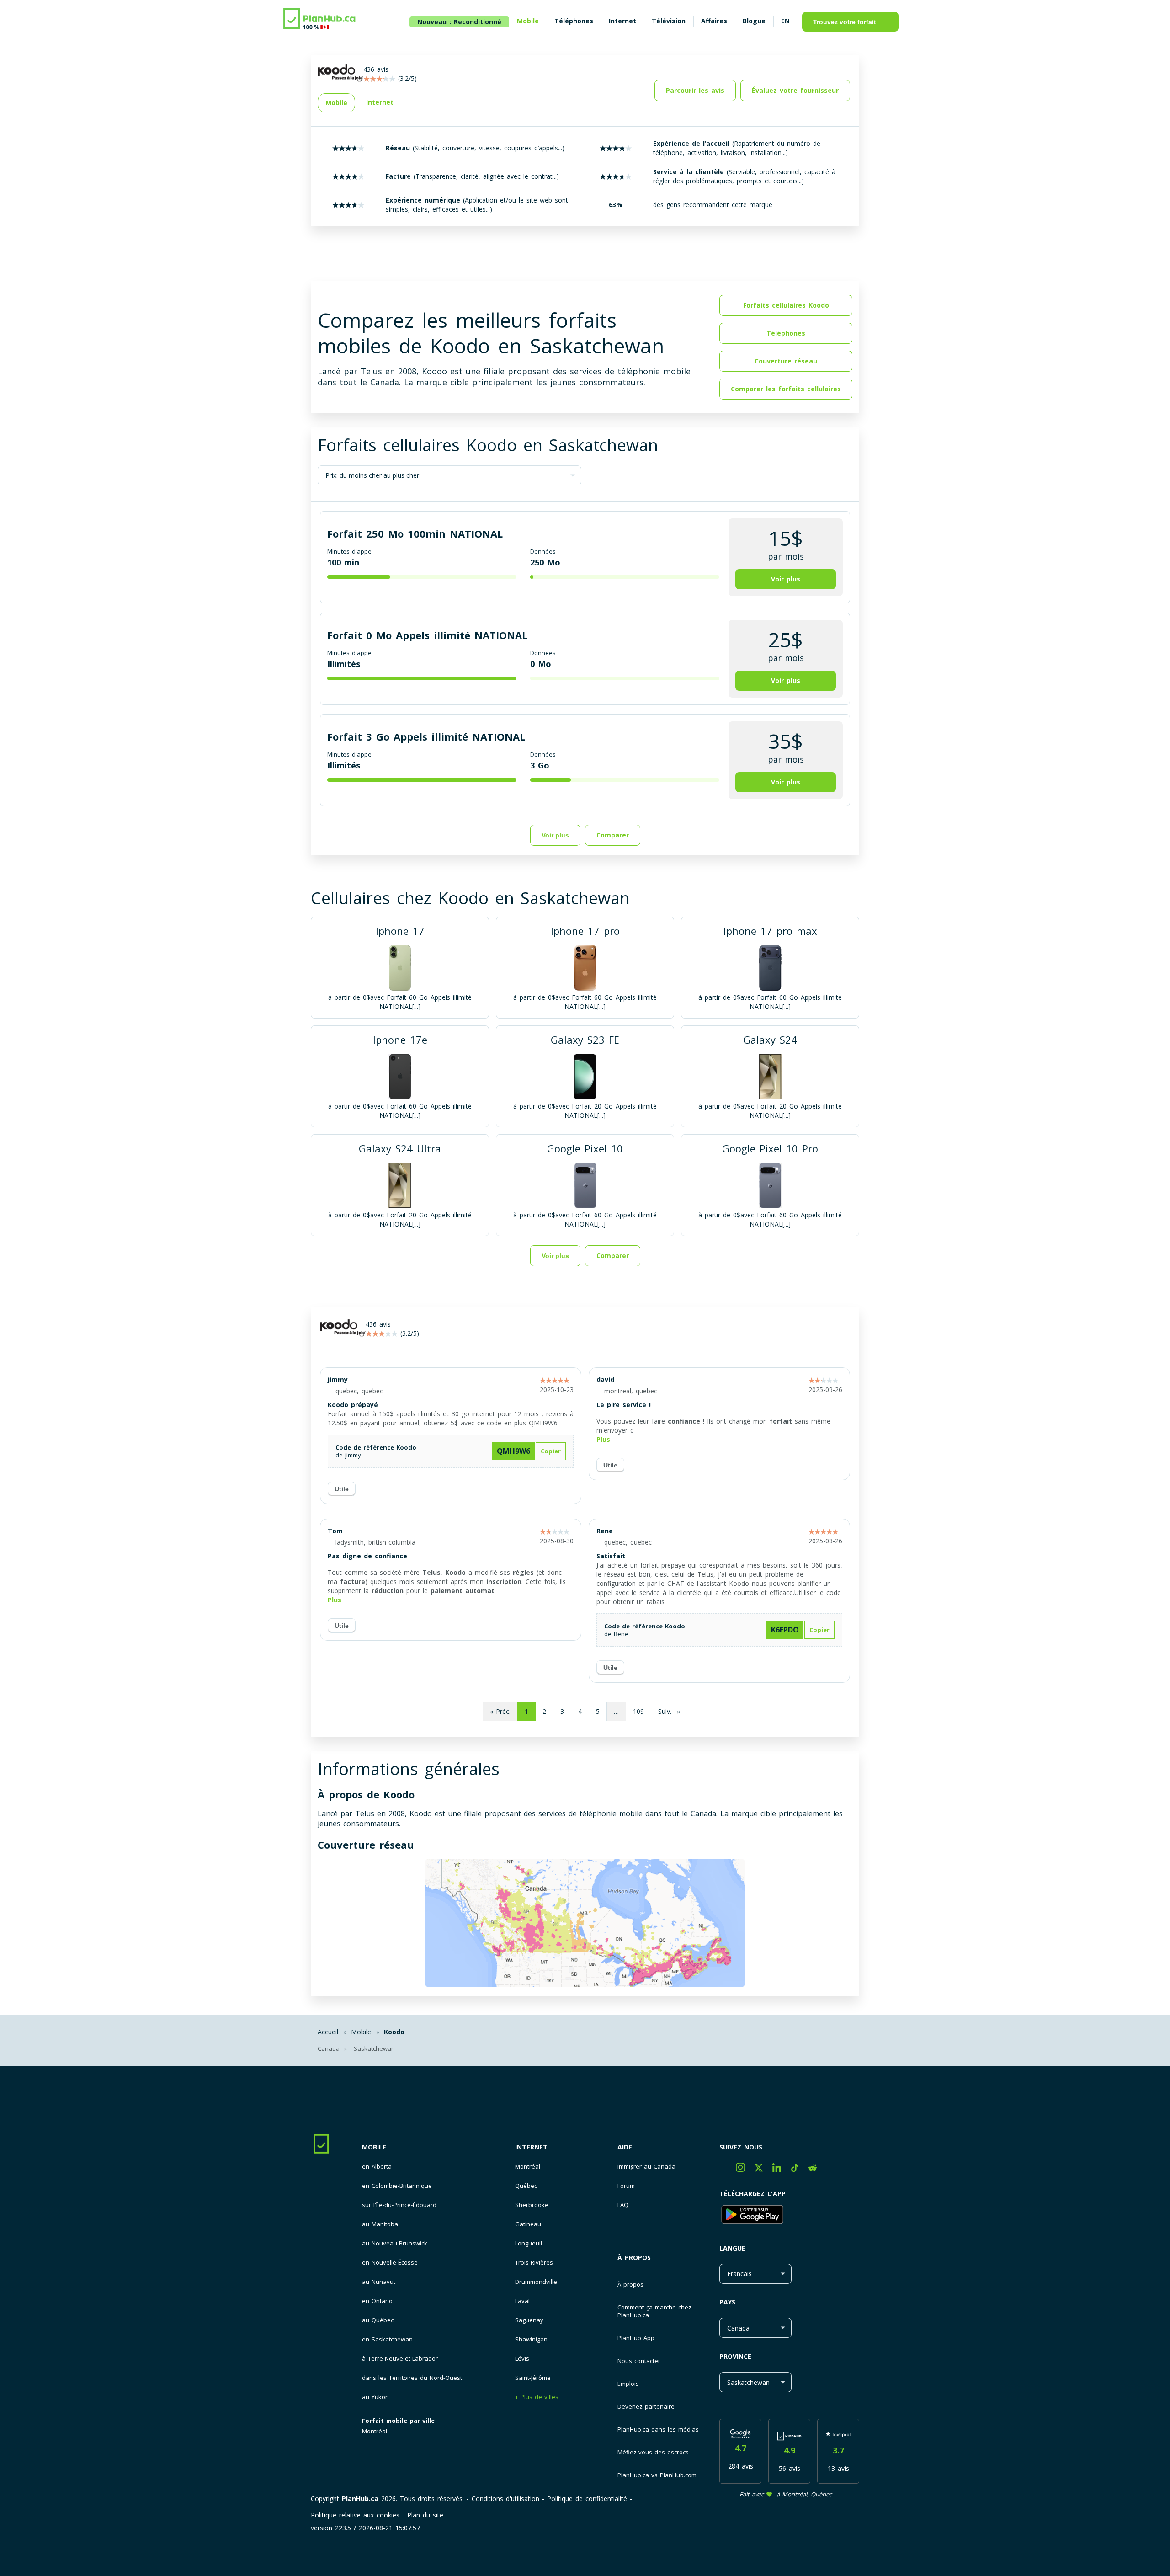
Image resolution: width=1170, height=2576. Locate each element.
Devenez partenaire (646, 2406)
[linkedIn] (782, 2169)
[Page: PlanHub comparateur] (320, 20)
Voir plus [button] (786, 579)
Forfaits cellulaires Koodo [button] (786, 305)
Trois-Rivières (534, 2263)
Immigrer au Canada (646, 2167)
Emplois (628, 2384)
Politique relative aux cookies (355, 2515)
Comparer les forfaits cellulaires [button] (786, 389)
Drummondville (536, 2282)
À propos (634, 2258)
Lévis (522, 2359)
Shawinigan (531, 2339)
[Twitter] (763, 2169)
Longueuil (529, 2243)
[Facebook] (728, 2169)
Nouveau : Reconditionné (459, 22)
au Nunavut (379, 2282)
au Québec (378, 2320)
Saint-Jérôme (533, 2378)
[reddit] (816, 2169)
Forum (626, 2186)
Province (735, 2356)
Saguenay (529, 2320)
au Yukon (375, 2397)
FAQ (623, 2205)
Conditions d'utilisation (505, 2499)
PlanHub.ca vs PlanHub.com (657, 2475)
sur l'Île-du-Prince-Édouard (399, 2205)
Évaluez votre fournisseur (795, 90)
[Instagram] (745, 2169)
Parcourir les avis (695, 90)
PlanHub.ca (360, 2499)
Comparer (613, 1256)
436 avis (378, 1324)
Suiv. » (669, 1711)
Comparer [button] (613, 835)
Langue (732, 2248)
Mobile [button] (336, 103)
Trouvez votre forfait (845, 22)
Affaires (714, 21)
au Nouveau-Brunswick (395, 2243)
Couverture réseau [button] (786, 361)
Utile (342, 1489)
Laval (522, 2301)
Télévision (669, 21)
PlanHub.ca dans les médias (658, 2429)
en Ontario (377, 2301)
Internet (531, 2147)
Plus (603, 1439)
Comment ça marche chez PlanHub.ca (654, 2311)
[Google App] (789, 2216)
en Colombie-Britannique (397, 2186)
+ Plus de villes (537, 2397)
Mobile (374, 2147)
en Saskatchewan (387, 2339)
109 (638, 1711)
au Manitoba (380, 2224)
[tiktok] (800, 2169)
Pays (727, 2302)
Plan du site (425, 2515)
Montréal (375, 2431)
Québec (526, 2186)
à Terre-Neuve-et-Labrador (400, 2359)
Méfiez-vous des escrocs (653, 2452)
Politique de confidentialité (587, 2499)
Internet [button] (380, 102)
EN (785, 21)
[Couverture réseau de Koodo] (585, 1924)
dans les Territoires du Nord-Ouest (412, 2378)
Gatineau (528, 2224)
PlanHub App (636, 2338)
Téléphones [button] (786, 333)
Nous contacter (639, 2361)
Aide (625, 2147)
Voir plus (555, 835)
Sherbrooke (532, 2205)
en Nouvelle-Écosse (390, 2263)
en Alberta (377, 2167)
